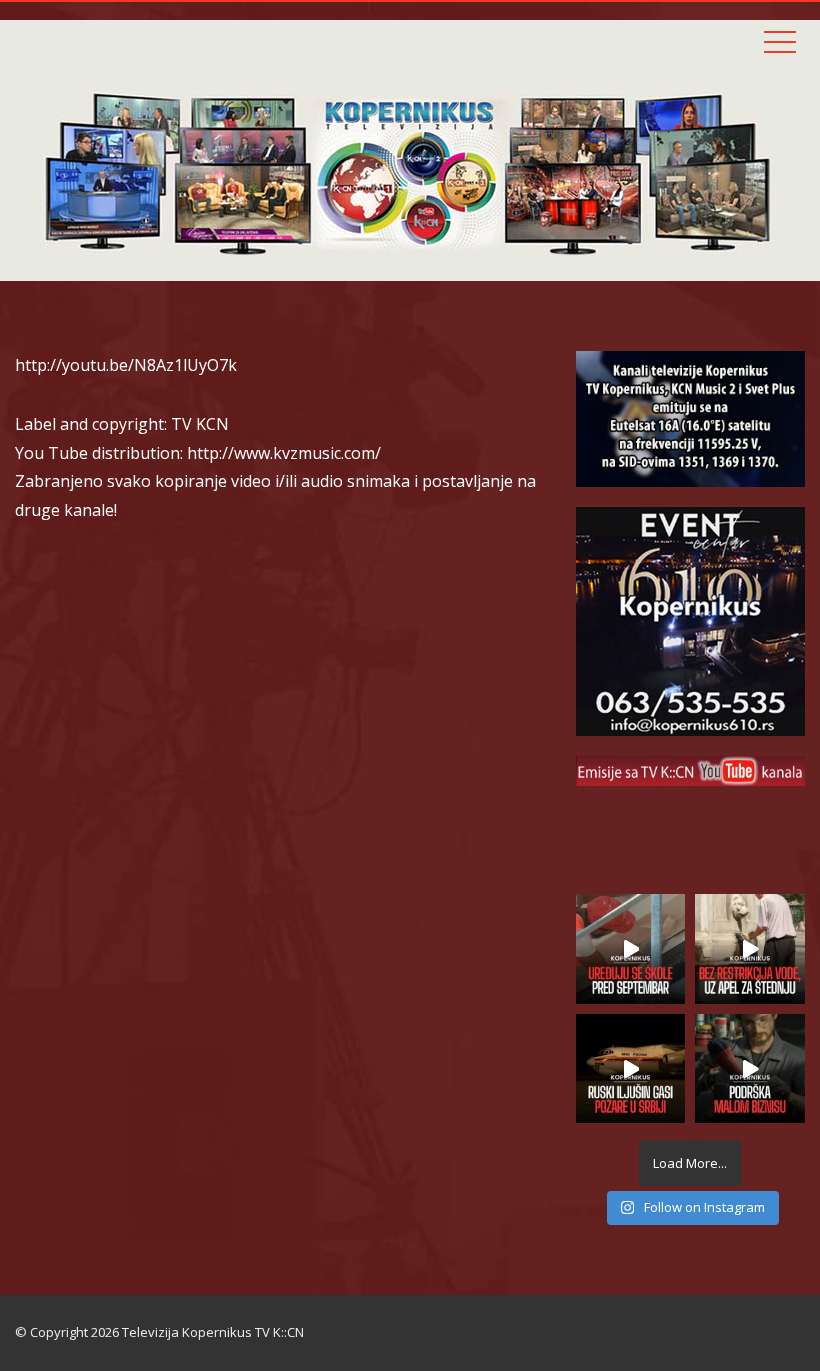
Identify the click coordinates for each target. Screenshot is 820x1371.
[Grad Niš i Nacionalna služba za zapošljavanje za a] (750, 1069)
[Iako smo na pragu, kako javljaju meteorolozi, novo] (750, 949)
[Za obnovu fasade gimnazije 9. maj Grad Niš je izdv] (631, 949)
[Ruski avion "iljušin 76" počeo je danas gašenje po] (631, 1069)
